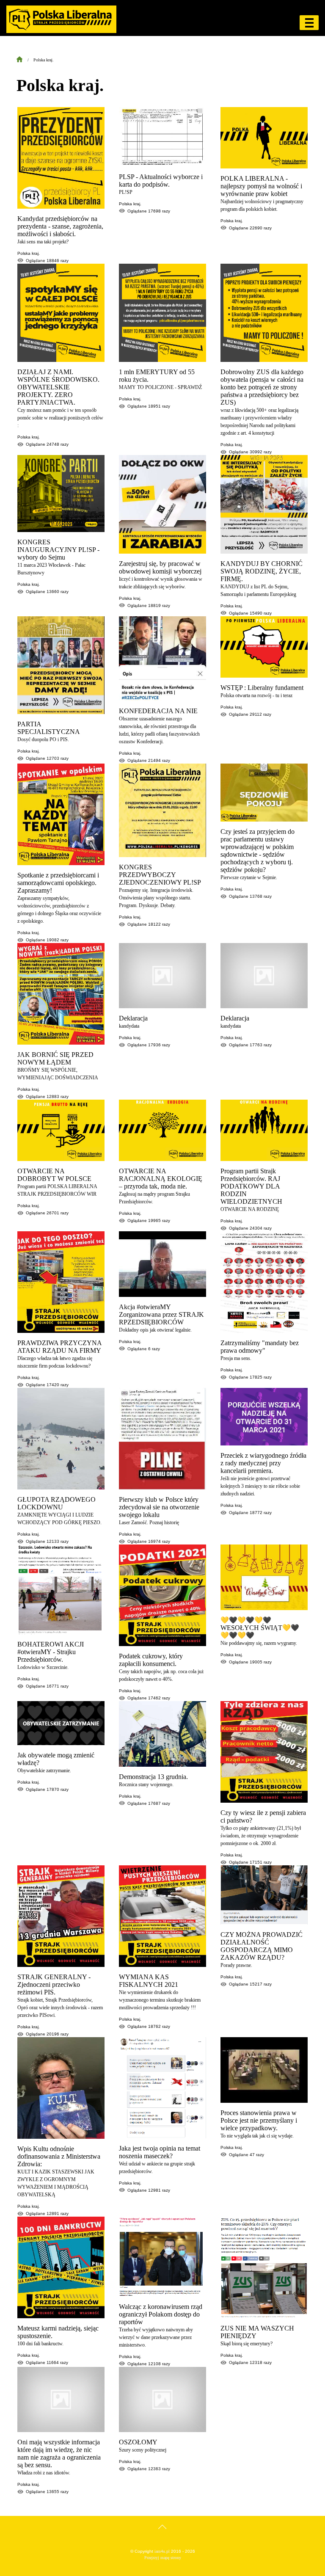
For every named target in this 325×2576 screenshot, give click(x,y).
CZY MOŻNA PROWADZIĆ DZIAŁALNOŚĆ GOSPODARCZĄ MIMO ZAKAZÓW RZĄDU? (262, 1946)
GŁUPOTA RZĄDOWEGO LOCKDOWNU (56, 1503)
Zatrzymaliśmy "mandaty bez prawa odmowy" (260, 1347)
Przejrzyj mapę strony (163, 2558)
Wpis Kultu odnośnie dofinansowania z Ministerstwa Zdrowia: (59, 2156)
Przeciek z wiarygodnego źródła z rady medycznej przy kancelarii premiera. (263, 1463)
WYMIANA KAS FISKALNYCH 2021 (149, 1981)
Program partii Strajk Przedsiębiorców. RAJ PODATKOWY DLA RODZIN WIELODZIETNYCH (251, 1186)
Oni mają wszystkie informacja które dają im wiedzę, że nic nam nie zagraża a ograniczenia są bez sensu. (59, 2453)
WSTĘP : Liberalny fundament (262, 688)
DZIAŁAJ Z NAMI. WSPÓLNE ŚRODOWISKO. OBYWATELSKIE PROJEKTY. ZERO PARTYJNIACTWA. (58, 387)
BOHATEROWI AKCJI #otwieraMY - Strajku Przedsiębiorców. (51, 1652)
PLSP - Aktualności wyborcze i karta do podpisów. (161, 181)
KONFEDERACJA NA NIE (158, 711)
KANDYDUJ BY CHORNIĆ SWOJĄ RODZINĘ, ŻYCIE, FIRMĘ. (262, 571)
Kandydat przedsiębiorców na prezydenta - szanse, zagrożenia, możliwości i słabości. (60, 226)
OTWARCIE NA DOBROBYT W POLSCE (54, 1175)
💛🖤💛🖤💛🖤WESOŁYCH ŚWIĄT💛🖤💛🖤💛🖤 (260, 1628)
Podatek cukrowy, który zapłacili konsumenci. (151, 1660)
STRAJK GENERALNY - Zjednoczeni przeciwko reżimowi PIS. (54, 1984)
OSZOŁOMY (138, 2442)
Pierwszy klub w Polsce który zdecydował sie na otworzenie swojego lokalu (159, 1507)
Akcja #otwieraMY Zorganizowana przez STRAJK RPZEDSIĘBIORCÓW (161, 1314)
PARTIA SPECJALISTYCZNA (49, 728)
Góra (163, 2535)
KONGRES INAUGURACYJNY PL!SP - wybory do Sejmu (58, 550)
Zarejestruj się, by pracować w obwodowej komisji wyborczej (160, 567)
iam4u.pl (162, 2551)
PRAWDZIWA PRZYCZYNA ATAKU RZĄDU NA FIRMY (59, 1347)
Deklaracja (133, 1018)
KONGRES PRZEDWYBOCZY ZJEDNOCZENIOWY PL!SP (160, 875)
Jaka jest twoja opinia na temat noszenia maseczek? (160, 2152)
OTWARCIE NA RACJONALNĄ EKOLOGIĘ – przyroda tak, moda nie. (161, 1179)
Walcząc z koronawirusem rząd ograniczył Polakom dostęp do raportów (161, 2314)
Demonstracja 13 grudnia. (153, 1777)
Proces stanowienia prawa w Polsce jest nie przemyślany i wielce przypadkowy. (259, 2120)
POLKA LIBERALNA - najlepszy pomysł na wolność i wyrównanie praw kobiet (261, 186)
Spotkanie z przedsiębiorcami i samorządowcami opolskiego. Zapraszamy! (58, 883)
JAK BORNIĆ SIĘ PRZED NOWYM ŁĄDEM (55, 1058)
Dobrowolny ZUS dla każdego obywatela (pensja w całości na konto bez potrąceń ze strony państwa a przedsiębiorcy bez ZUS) (262, 387)
